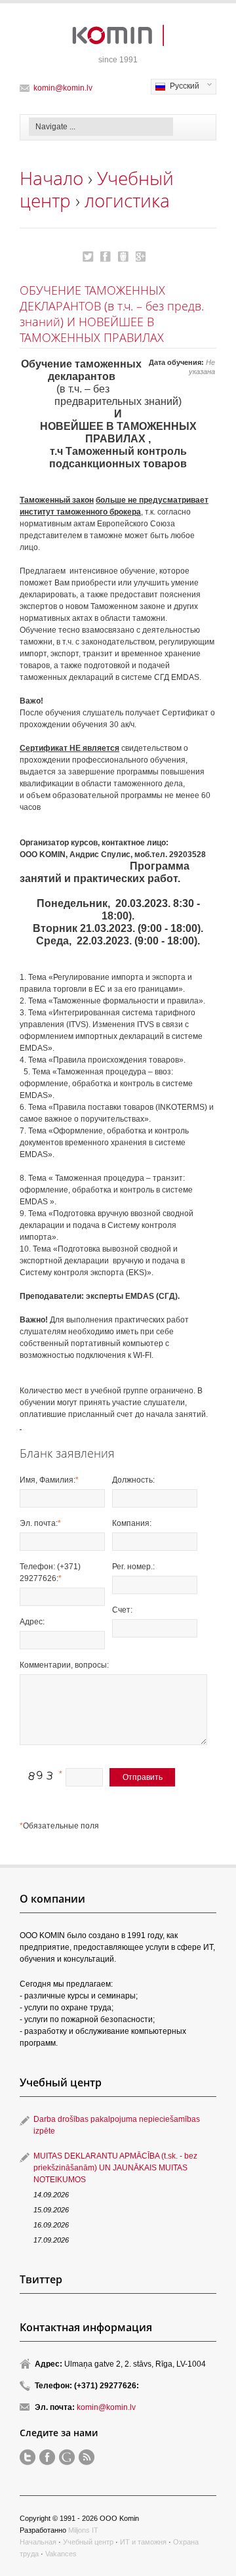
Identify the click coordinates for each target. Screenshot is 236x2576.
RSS (87, 2457)
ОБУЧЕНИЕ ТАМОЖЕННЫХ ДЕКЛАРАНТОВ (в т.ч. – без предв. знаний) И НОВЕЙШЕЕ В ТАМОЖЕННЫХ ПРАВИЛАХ (88, 257)
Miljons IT (83, 2530)
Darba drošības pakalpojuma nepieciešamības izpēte (117, 2125)
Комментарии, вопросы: (64, 1665)
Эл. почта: (40, 1523)
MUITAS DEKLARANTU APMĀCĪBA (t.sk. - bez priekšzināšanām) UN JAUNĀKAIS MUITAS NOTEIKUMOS (115, 2168)
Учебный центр (88, 2542)
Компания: (132, 1523)
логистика (127, 200)
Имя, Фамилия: (49, 1480)
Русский (175, 87)
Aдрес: (32, 1622)
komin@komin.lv (63, 88)
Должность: (133, 1480)
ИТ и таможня (143, 2542)
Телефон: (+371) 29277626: (50, 1573)
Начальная (38, 2542)
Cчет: (122, 1610)
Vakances (61, 2554)
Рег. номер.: (133, 1567)
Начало (51, 178)
